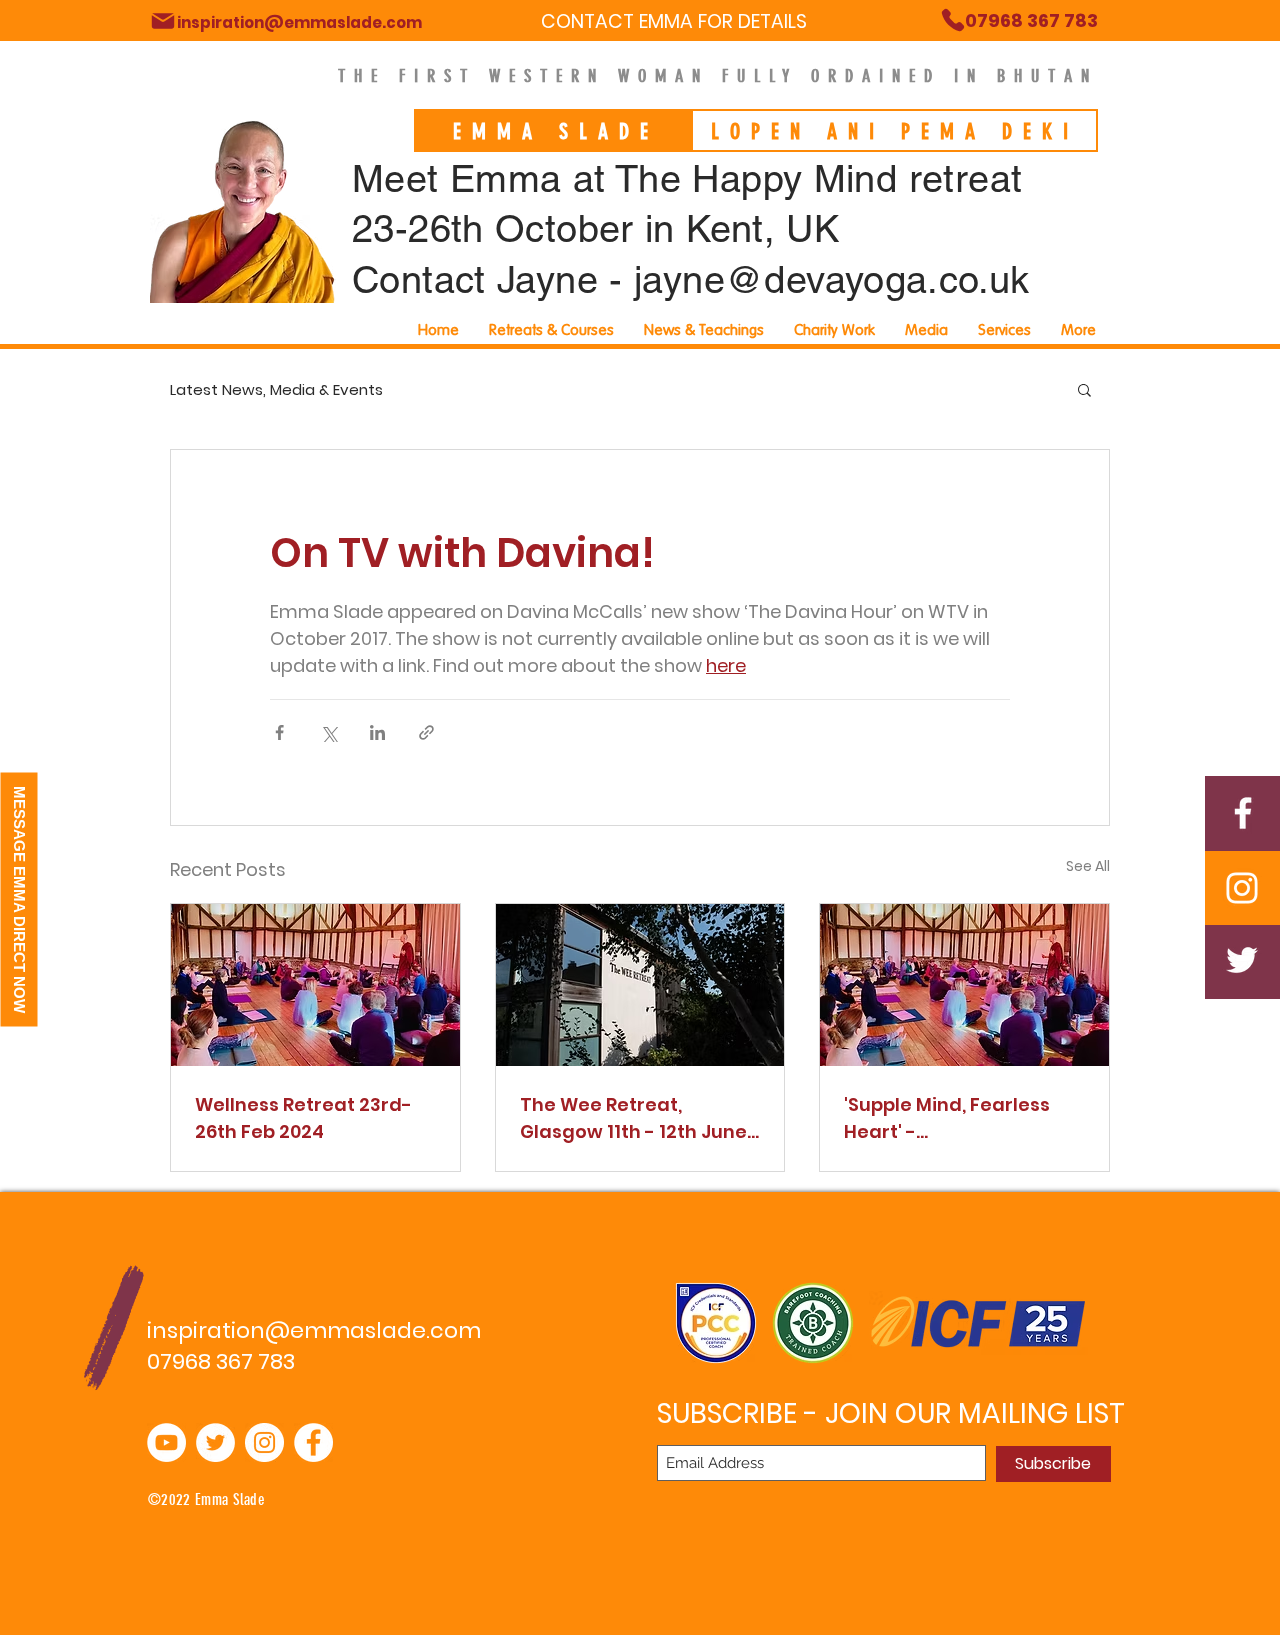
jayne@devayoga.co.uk (832, 280)
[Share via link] (426, 732)
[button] (1004, 330)
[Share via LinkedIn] (377, 732)
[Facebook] (1243, 813)
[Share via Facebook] (279, 732)
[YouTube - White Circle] (166, 1442)
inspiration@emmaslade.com (314, 1330)
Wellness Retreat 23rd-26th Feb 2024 (303, 1118)
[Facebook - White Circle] (313, 1442)
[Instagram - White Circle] (264, 1442)
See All (1088, 866)
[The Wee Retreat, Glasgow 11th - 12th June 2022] (640, 985)
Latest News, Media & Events (276, 389)
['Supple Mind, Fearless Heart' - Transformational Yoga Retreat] (964, 985)
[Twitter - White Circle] (215, 1442)
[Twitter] (1242, 960)
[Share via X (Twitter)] (328, 732)
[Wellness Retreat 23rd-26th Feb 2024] (315, 985)
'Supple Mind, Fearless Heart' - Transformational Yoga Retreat (956, 1118)
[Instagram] (1242, 888)
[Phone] (163, 21)
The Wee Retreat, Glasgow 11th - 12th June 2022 (633, 1118)
